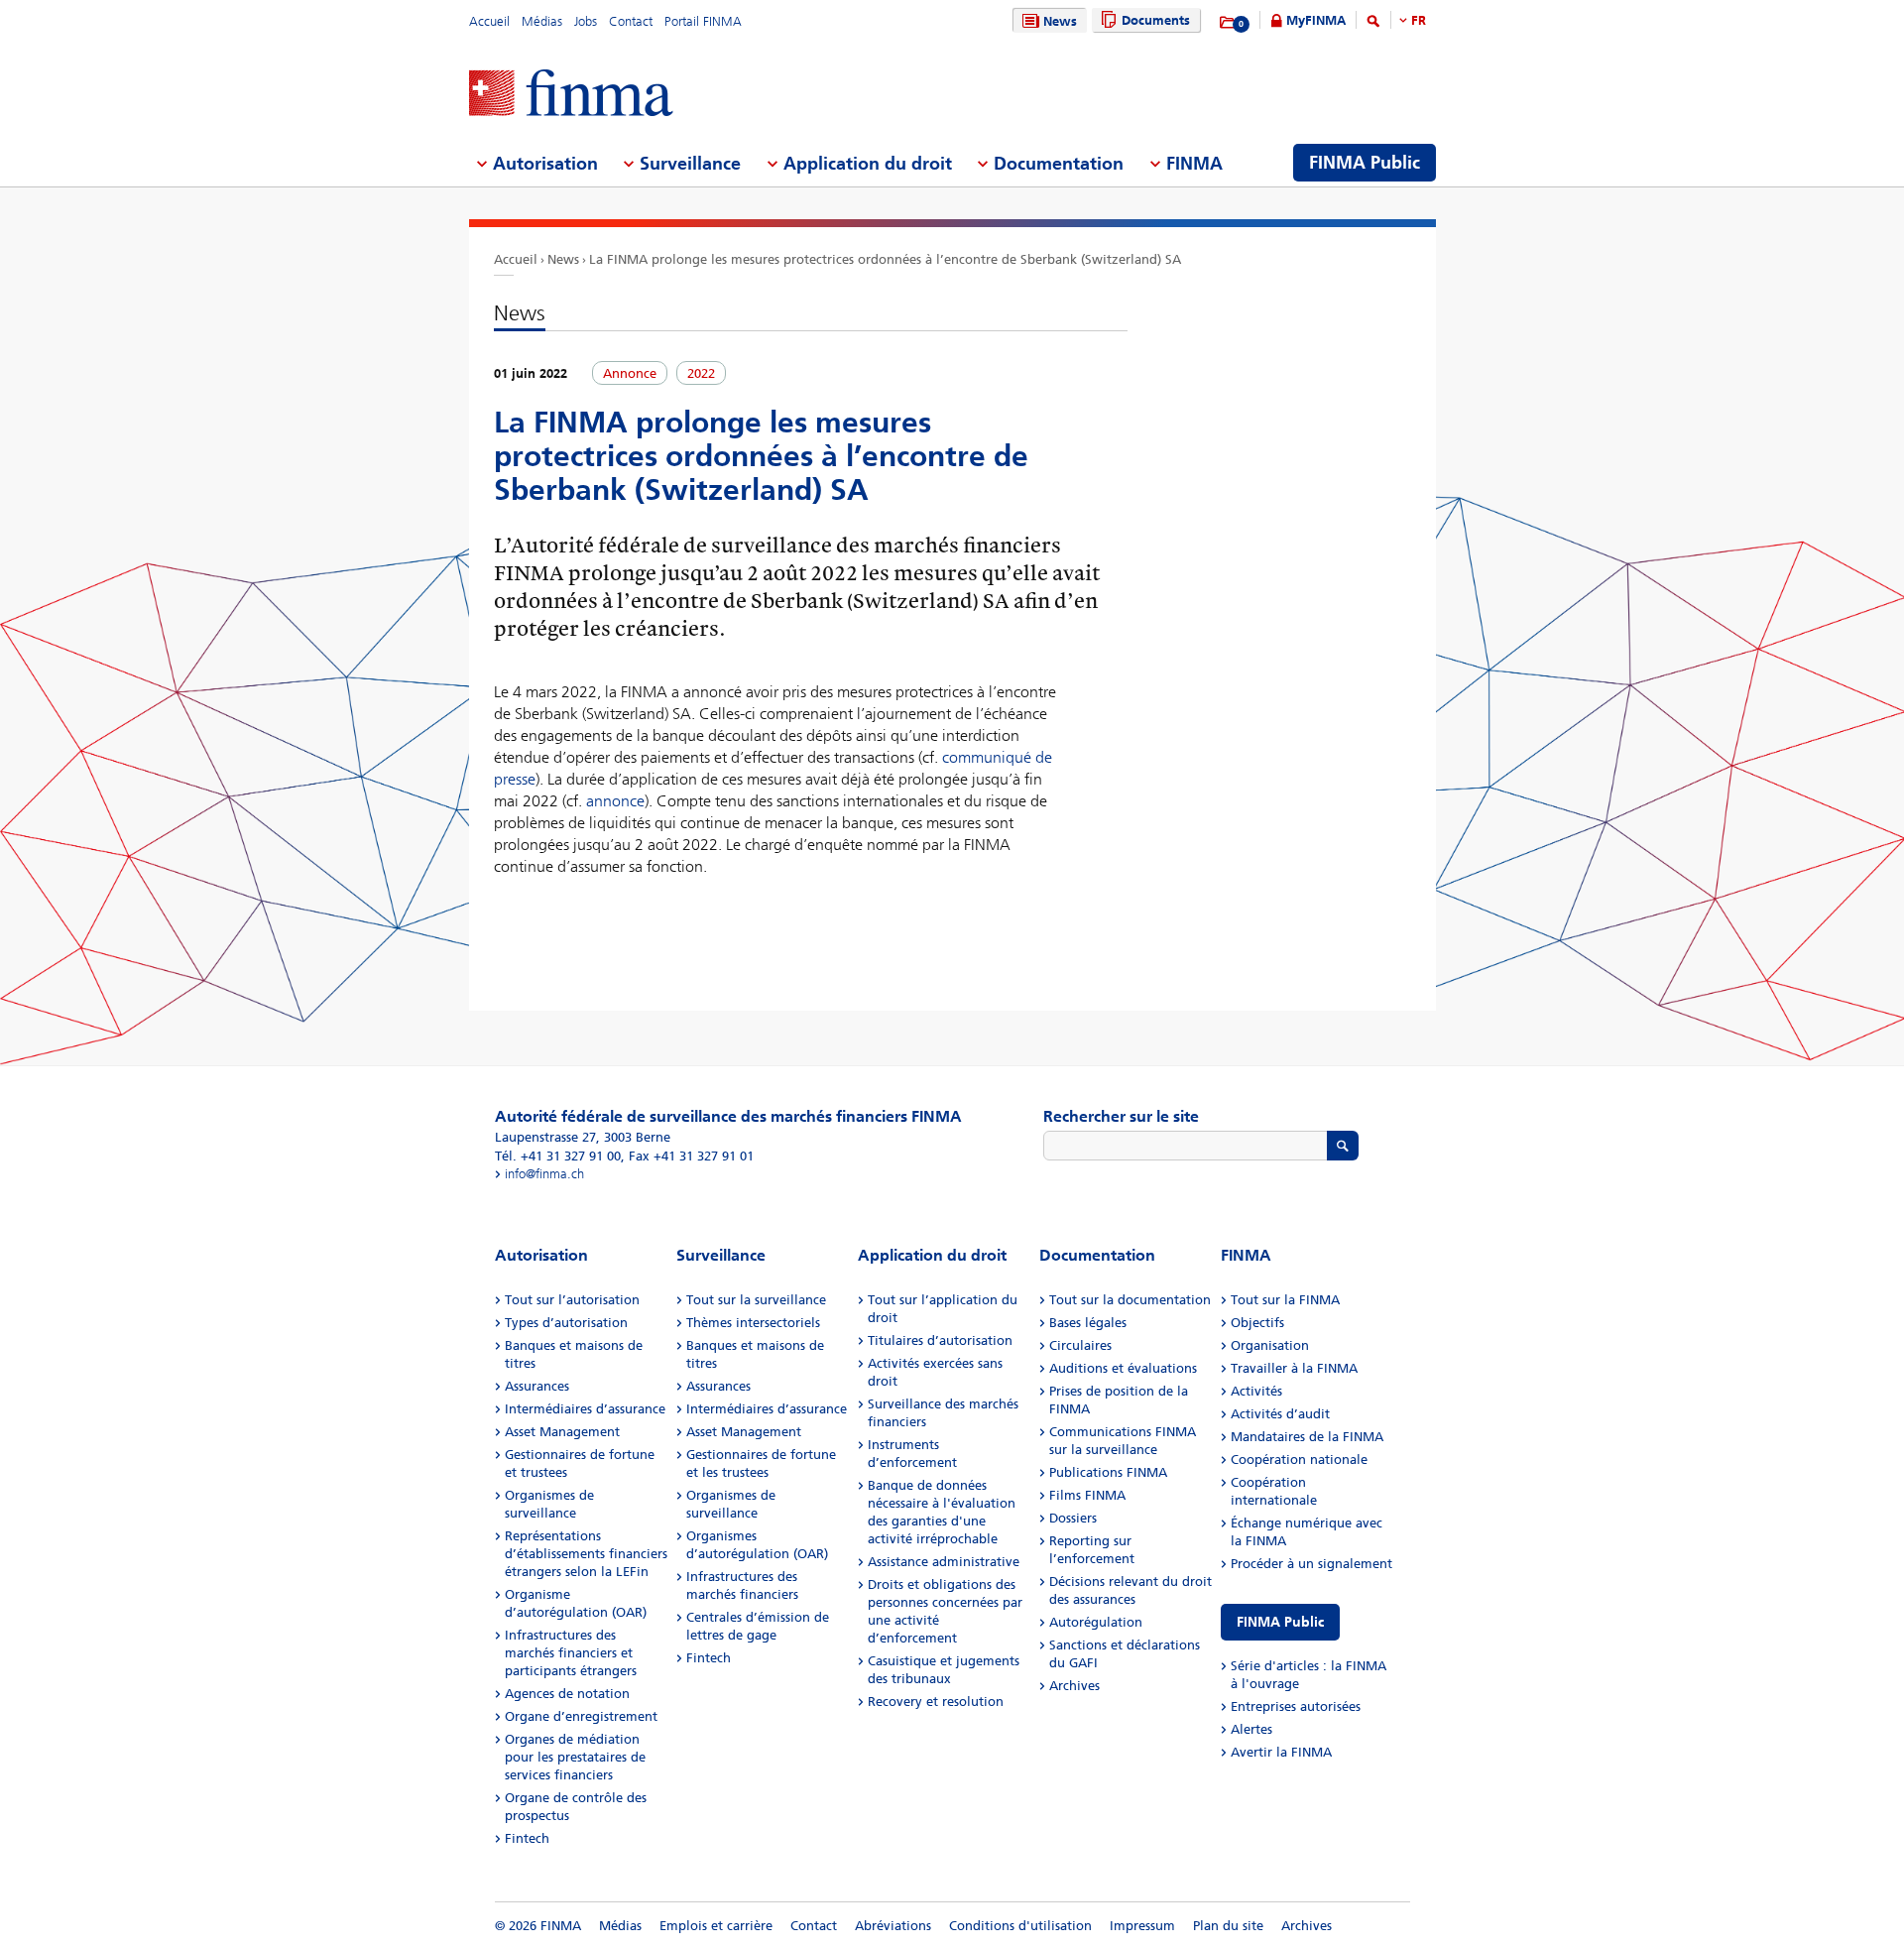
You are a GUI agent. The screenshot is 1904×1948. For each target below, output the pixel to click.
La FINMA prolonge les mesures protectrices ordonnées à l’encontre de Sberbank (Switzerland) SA (885, 259)
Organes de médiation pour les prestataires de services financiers (575, 1757)
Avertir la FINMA (1281, 1752)
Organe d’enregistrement (581, 1716)
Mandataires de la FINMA (1307, 1437)
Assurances (537, 1386)
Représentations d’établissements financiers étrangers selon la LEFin (586, 1554)
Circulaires (1080, 1345)
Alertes (1251, 1729)
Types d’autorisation (566, 1323)
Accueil (489, 21)
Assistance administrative (944, 1562)
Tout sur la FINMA (1285, 1300)
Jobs (586, 21)
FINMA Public (1280, 1622)
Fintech (527, 1838)
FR (1419, 20)
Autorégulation (1096, 1622)
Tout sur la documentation (1130, 1300)
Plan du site (1228, 1926)
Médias (542, 21)
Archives (1074, 1686)
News (1060, 21)
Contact (631, 21)
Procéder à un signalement (1311, 1564)
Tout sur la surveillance (756, 1300)
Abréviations (893, 1926)
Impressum (1142, 1926)
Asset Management (562, 1432)
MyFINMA (1316, 20)
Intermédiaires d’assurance (585, 1409)
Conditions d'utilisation (1020, 1926)
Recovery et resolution (936, 1702)
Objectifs (1257, 1323)
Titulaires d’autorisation (940, 1340)
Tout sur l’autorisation (572, 1300)
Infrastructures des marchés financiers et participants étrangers (571, 1653)
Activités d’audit (1280, 1414)
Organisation (1270, 1345)
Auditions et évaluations (1123, 1368)
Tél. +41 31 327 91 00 (558, 1156)
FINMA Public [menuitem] (1365, 163)
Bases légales (1088, 1323)
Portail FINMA (703, 21)
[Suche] (1373, 24)
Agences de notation (567, 1694)
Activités (1256, 1391)
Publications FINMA (1108, 1472)
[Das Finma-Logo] (571, 95)
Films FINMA (1087, 1495)
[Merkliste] (1228, 23)
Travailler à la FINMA (1294, 1368)
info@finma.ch (544, 1174)
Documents (1156, 20)
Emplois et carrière (716, 1926)
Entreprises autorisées (1296, 1706)
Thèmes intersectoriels (753, 1323)
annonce (615, 801)
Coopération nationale (1299, 1460)
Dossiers (1073, 1518)
